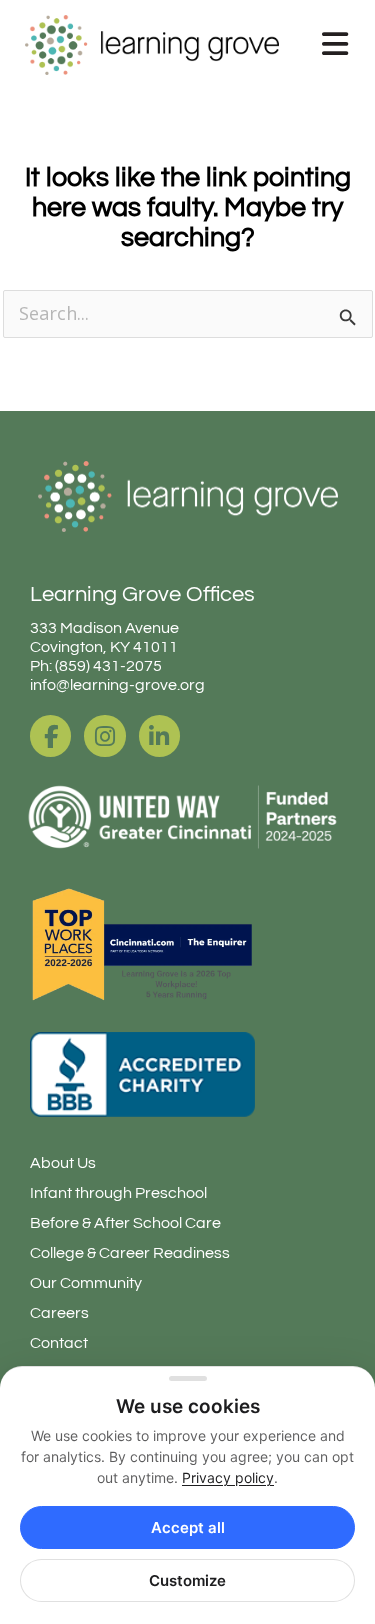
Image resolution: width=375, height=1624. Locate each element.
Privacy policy (228, 1477)
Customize (187, 1580)
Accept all (188, 1527)
